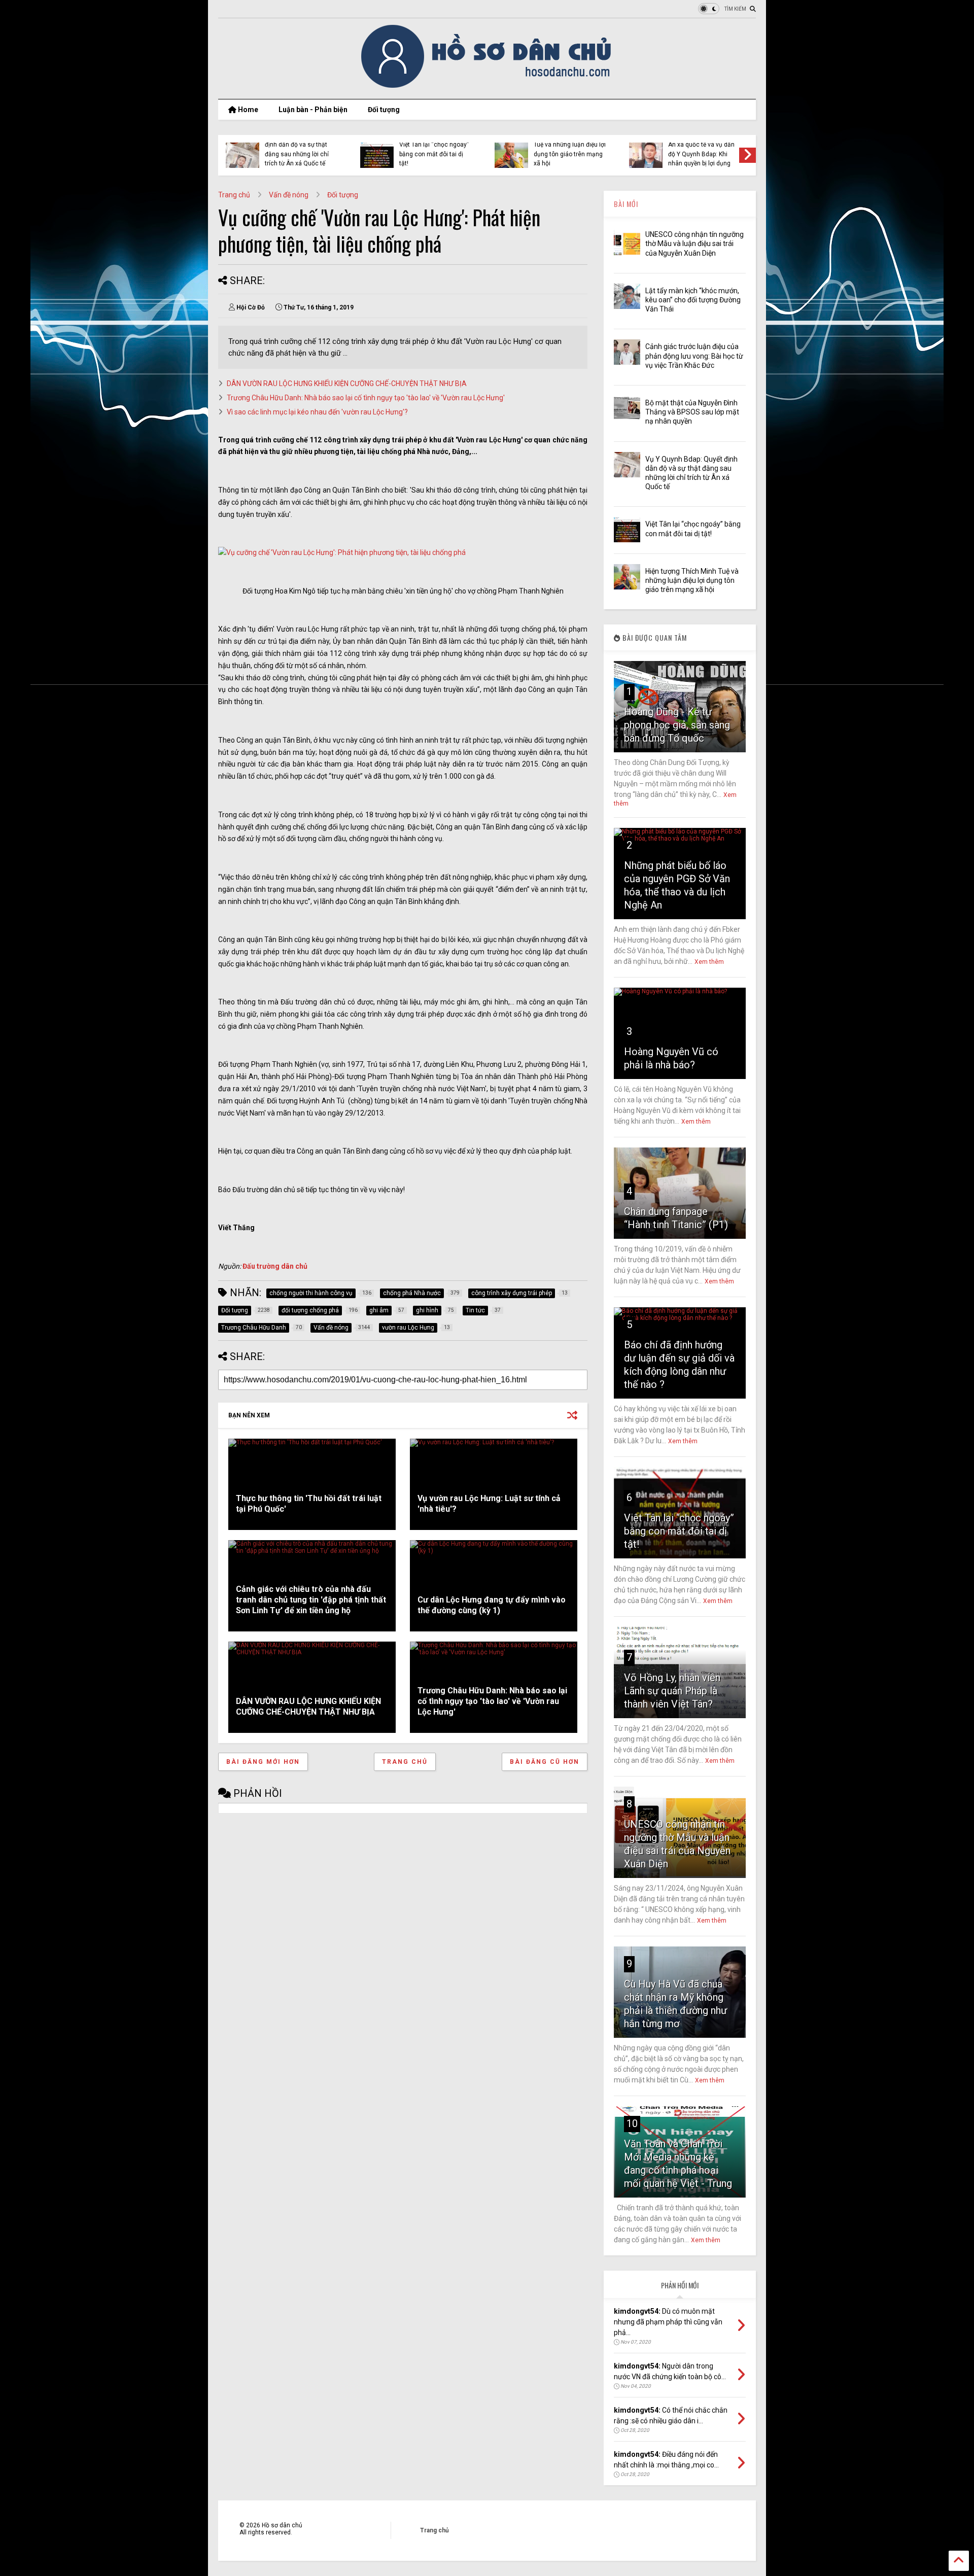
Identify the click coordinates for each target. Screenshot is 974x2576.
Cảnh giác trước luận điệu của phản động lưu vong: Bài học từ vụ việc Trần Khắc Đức (694, 356)
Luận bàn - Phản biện (313, 110)
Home (247, 110)
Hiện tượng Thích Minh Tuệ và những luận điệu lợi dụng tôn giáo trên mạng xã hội (570, 149)
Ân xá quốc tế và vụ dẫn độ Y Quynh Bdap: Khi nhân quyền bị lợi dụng (701, 154)
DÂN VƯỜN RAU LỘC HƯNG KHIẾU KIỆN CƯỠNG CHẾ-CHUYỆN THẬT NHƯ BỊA (347, 384)
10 (632, 2124)
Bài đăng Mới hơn (263, 1762)
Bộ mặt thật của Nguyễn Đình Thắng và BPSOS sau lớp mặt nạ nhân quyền (692, 412)
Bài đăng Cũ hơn (545, 1762)
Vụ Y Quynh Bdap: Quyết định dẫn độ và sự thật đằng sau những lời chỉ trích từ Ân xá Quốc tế (299, 149)
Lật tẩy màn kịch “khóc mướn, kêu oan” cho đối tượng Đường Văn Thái (693, 300)
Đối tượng (384, 110)
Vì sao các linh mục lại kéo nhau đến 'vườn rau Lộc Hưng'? (317, 412)
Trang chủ (234, 195)
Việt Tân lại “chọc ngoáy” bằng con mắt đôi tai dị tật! (434, 154)
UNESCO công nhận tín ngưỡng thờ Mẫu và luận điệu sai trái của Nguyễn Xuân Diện (694, 243)
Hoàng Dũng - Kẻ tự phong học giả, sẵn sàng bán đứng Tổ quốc (677, 725)
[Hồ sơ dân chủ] (487, 86)
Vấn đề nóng (289, 195)
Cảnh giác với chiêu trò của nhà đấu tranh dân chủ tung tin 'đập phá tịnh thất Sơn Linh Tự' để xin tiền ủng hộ (311, 1600)
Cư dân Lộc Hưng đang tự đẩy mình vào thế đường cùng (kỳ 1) (492, 1605)
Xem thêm (709, 962)
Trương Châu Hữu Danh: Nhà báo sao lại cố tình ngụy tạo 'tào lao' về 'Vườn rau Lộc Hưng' (366, 398)
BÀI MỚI (626, 204)
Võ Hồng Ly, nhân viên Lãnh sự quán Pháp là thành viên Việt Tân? (672, 1691)
